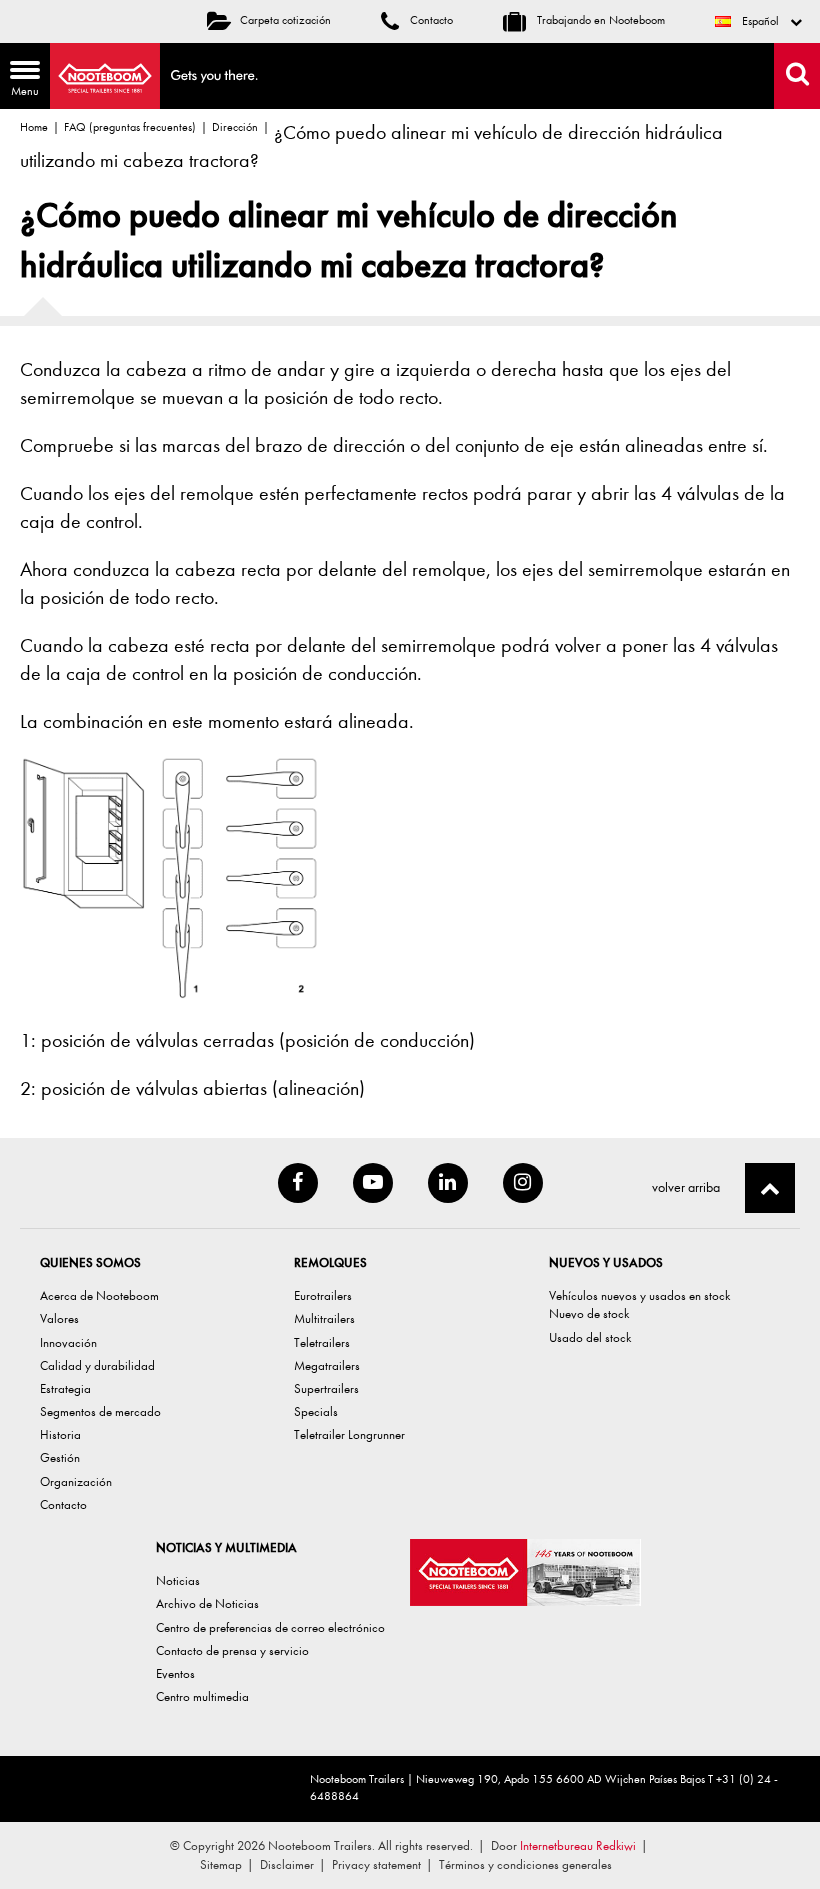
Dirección (235, 127)
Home (34, 127)
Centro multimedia (202, 1696)
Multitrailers (324, 1318)
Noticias (178, 1580)
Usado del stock (590, 1337)
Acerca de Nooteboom (99, 1295)
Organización (76, 1481)
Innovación (68, 1342)
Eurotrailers (323, 1295)
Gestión (60, 1457)
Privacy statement (376, 1864)
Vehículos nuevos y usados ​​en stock (639, 1295)
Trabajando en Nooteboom (599, 20)
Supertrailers (326, 1388)
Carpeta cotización (285, 20)
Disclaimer (287, 1864)
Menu (19, 81)
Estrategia (65, 1388)
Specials (316, 1411)
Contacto (430, 20)
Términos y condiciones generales (525, 1864)
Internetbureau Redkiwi (578, 1845)
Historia (60, 1434)
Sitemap (221, 1864)
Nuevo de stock (589, 1313)
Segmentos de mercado (100, 1411)
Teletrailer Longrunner (349, 1434)
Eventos (175, 1673)
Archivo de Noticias (207, 1603)
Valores (59, 1318)
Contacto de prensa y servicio (232, 1650)
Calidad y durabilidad (97, 1365)
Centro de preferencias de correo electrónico (270, 1627)
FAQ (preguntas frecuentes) (130, 127)
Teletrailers (322, 1342)
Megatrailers (327, 1365)
